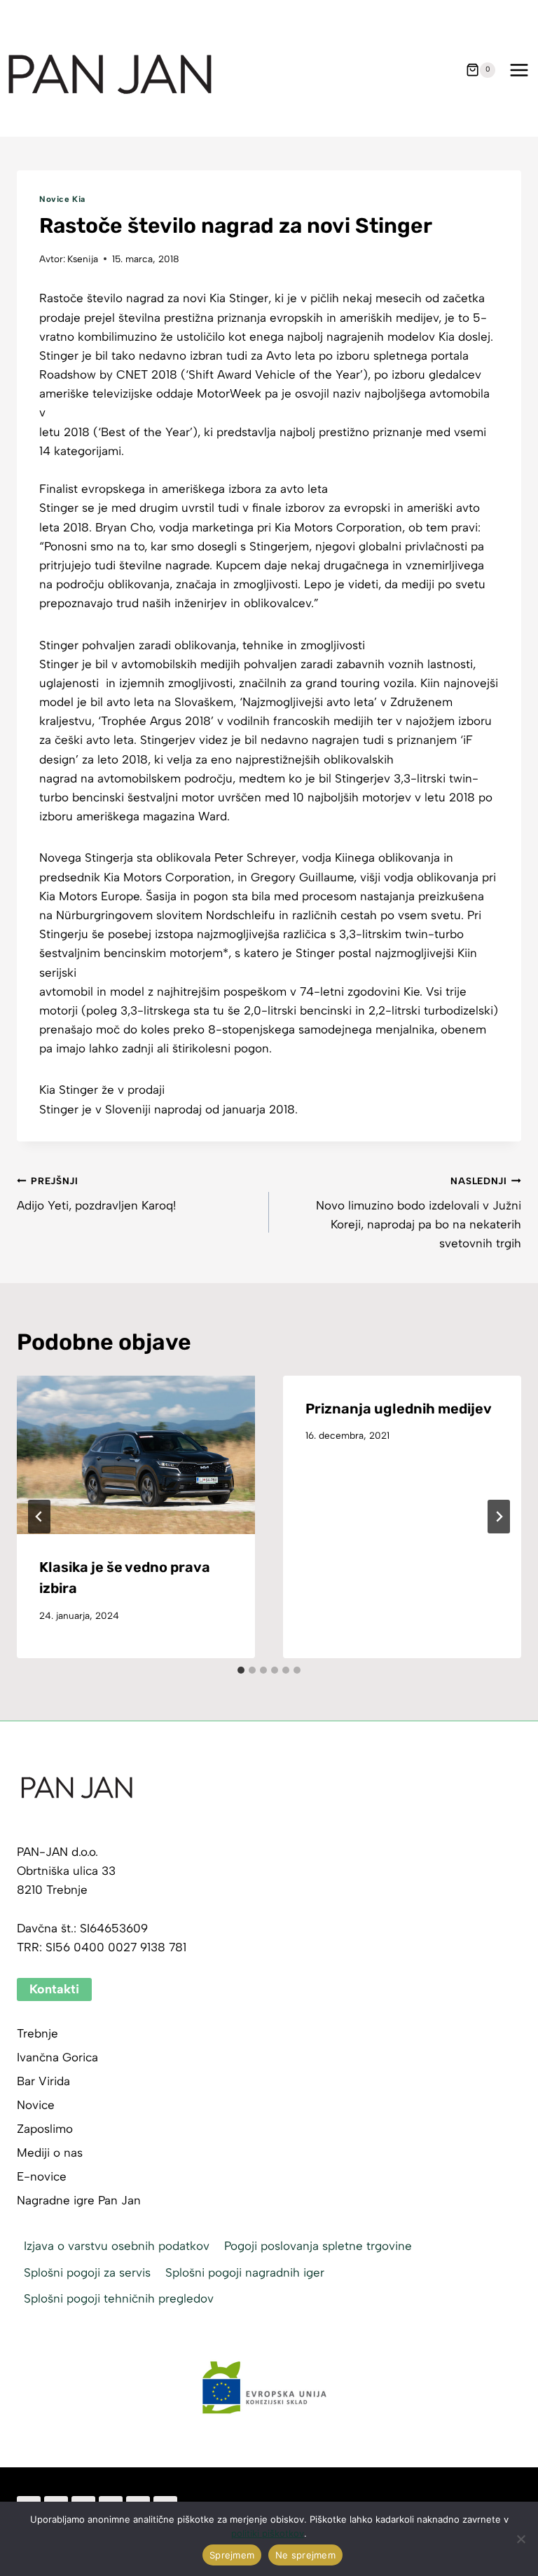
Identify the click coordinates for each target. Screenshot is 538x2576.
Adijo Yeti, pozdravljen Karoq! (96, 1194)
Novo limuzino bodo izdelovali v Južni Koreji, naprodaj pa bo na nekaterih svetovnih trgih (419, 1213)
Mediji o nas (50, 2153)
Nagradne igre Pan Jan (79, 2200)
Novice (36, 2105)
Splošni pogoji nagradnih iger (245, 2272)
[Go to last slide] (39, 1517)
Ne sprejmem (305, 2555)
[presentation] (136, 1455)
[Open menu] (519, 70)
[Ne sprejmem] (520, 2539)
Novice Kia (62, 199)
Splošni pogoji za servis (87, 2272)
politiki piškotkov (268, 2533)
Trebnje (37, 2033)
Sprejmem (232, 2555)
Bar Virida (43, 2081)
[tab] (241, 1670)
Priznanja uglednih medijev (399, 1409)
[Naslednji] (499, 1517)
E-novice (42, 2176)
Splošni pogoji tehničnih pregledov (119, 2298)
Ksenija (83, 259)
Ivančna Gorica (57, 2057)
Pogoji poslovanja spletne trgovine (318, 2246)
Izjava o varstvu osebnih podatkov (117, 2246)
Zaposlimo (45, 2129)
